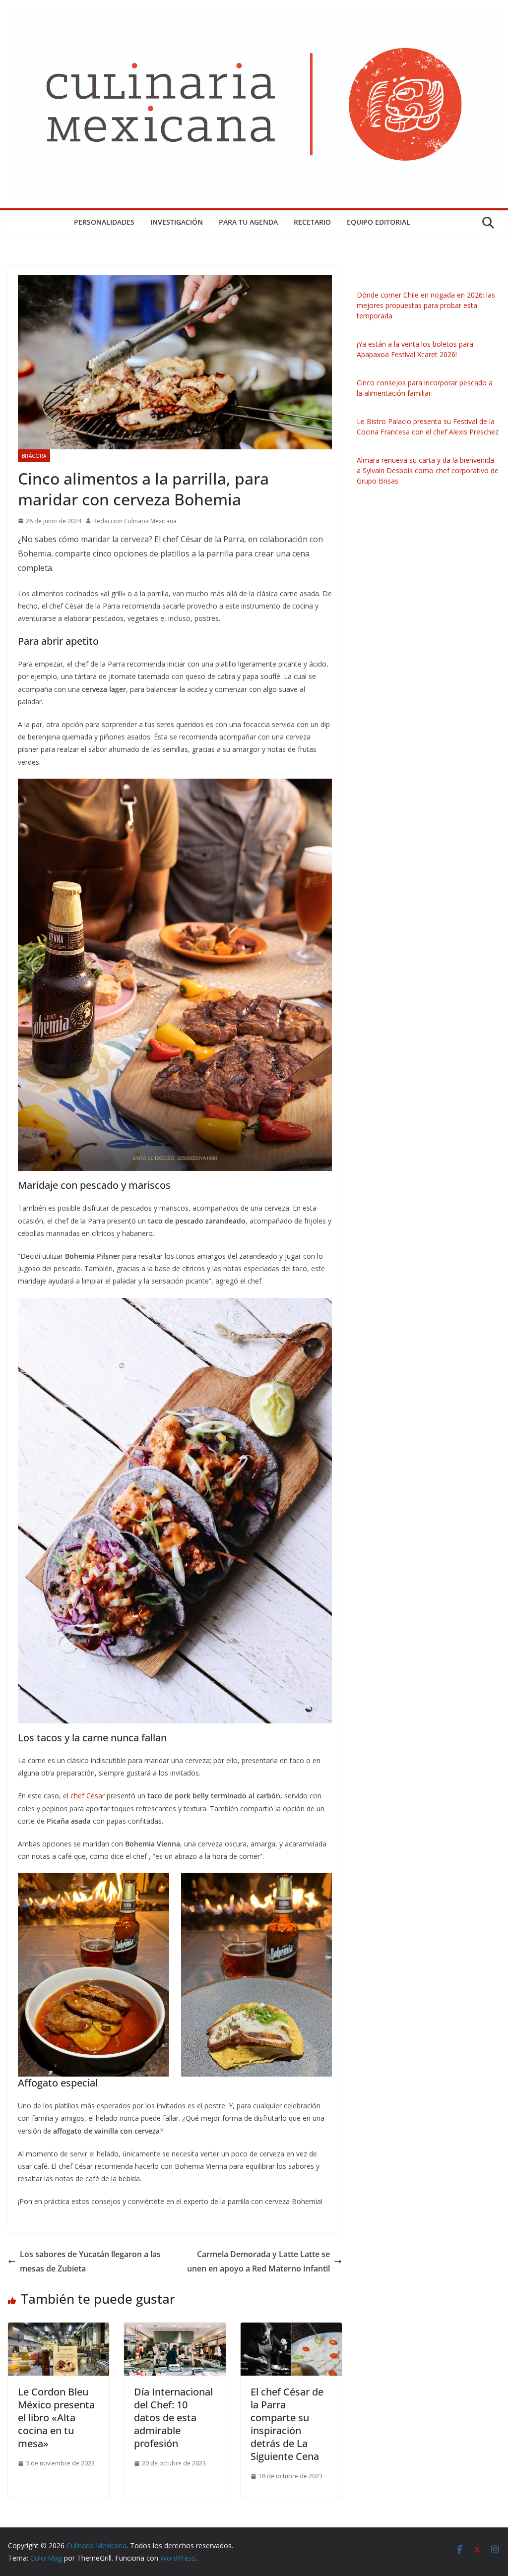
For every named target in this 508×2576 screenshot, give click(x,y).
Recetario (312, 222)
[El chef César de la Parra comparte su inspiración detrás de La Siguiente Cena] (291, 2330)
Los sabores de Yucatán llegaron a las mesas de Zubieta (90, 2261)
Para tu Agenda (248, 222)
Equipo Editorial (379, 222)
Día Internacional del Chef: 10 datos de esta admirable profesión (173, 2418)
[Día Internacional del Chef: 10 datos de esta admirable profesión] (175, 2330)
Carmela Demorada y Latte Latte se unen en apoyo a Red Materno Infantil (258, 2261)
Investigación (177, 222)
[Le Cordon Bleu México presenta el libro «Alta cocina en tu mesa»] (59, 2330)
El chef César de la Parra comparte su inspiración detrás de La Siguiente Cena (287, 2424)
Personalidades (104, 222)
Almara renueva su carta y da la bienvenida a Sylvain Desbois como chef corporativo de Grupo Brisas (428, 470)
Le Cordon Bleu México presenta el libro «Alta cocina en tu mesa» (56, 2418)
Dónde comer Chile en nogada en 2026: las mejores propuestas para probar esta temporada (426, 305)
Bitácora (34, 456)
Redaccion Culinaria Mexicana (135, 521)
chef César (88, 1796)
